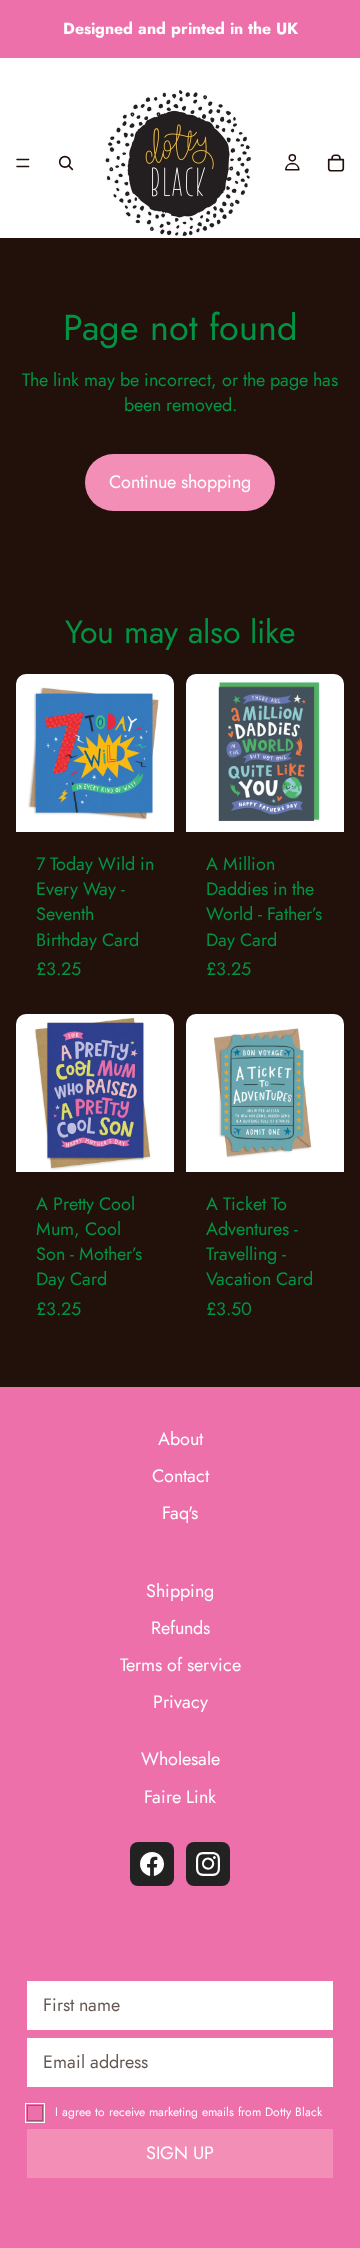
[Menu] (23, 163)
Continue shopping (180, 482)
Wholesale (180, 1759)
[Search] (66, 163)
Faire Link (180, 1796)
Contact (180, 1476)
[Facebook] (152, 1864)
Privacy (180, 1702)
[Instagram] (208, 1864)
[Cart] (336, 163)
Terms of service (180, 1665)
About (180, 1439)
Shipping (180, 1590)
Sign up (180, 2153)
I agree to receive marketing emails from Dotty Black (188, 2112)
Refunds (180, 1628)
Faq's (180, 1513)
